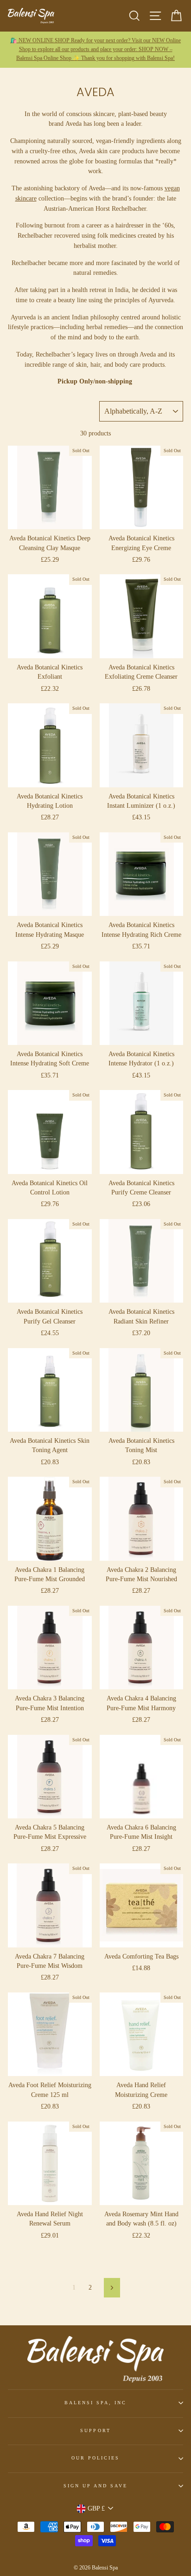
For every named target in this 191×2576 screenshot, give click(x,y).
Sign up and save (96, 2486)
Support (95, 2430)
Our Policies (96, 2458)
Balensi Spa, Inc (96, 2403)
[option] (95, 50)
